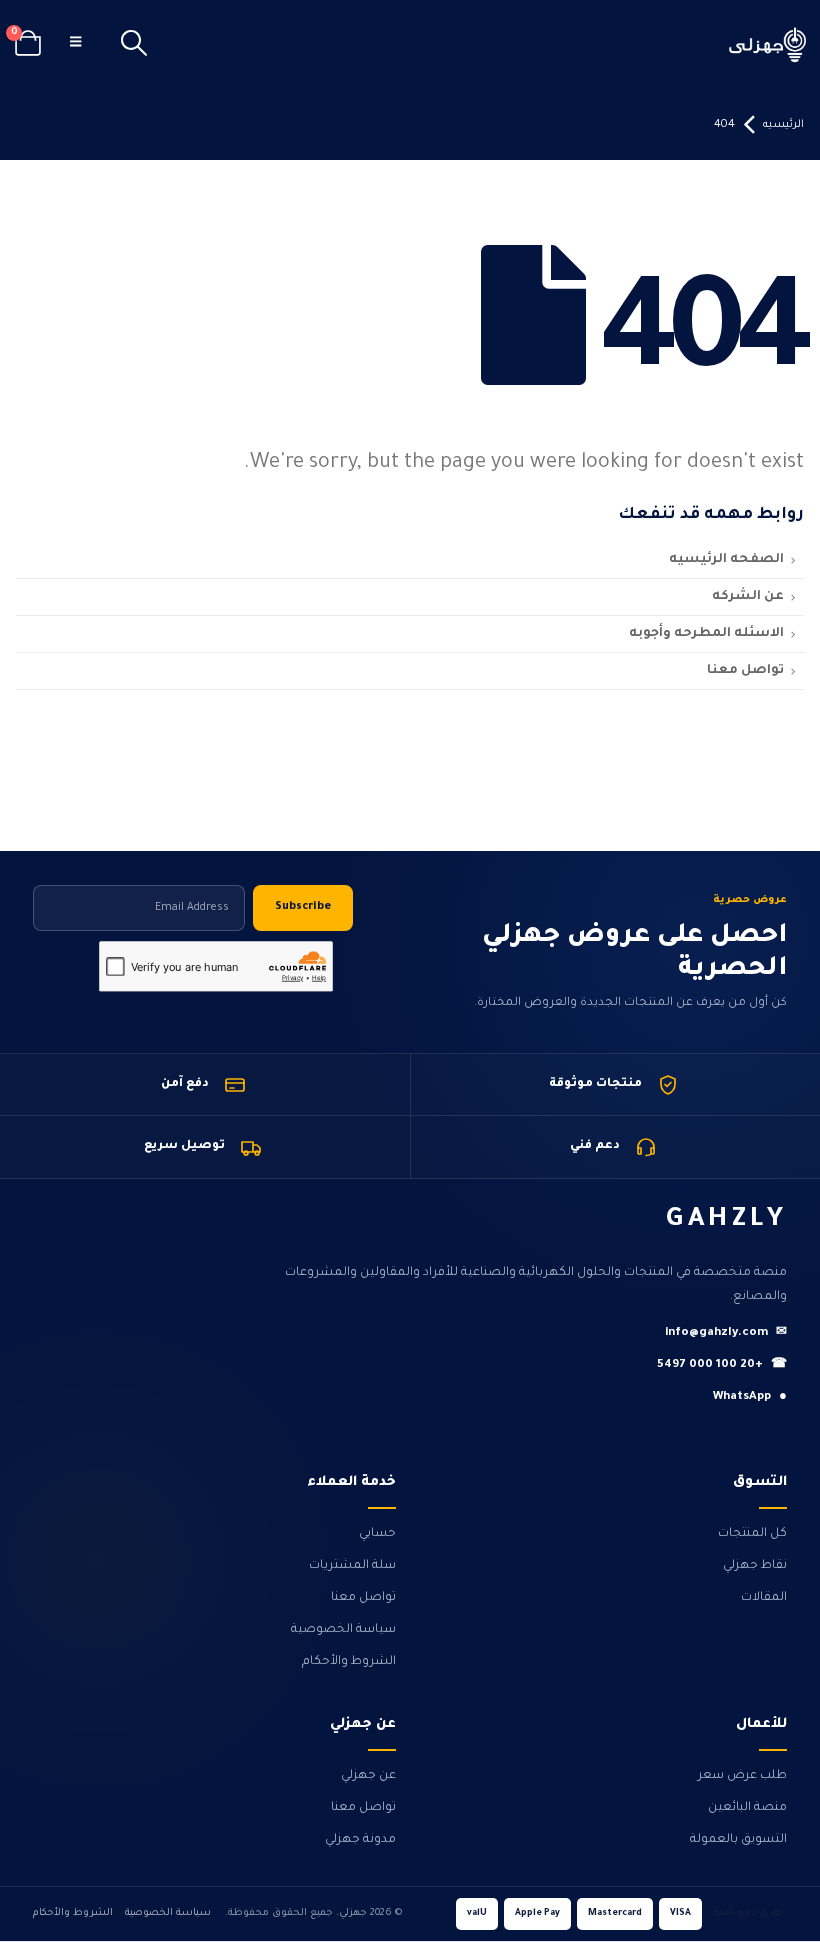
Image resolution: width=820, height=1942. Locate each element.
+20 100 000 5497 (722, 1365)
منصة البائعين (747, 1808)
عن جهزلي (368, 1776)
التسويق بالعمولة (738, 1840)
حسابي (377, 1534)
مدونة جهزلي (360, 1840)
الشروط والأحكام (349, 1662)
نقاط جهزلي (755, 1566)
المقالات (764, 1598)
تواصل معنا (363, 1598)
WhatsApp (750, 1397)
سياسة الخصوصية (343, 1630)
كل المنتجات (752, 1534)
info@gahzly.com (726, 1333)
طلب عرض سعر (742, 1776)
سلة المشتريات (352, 1566)
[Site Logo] (768, 44)
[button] (133, 45)
